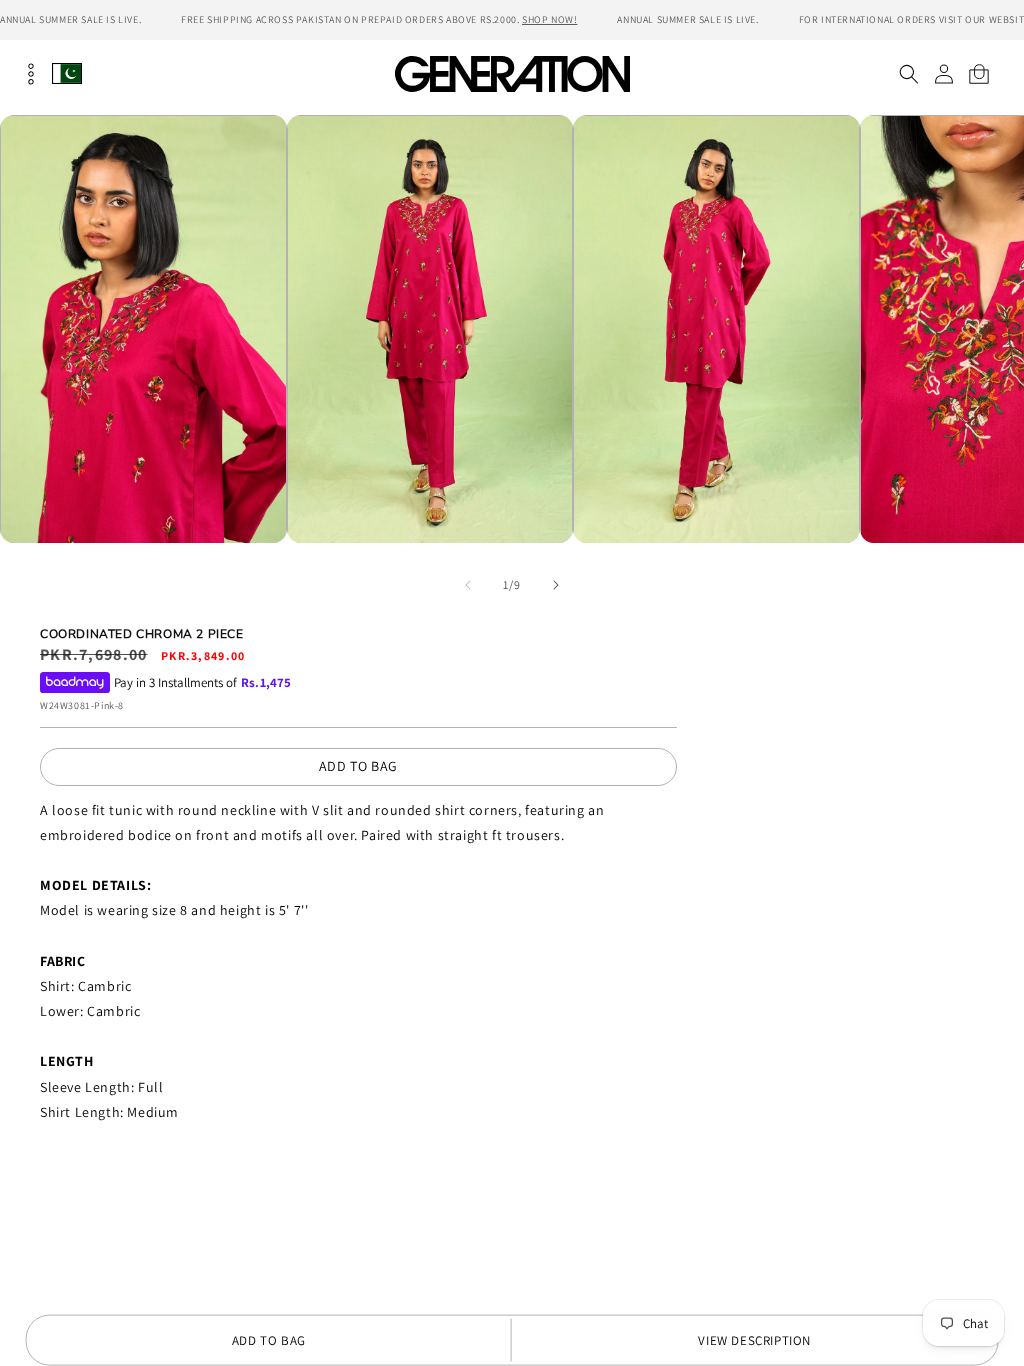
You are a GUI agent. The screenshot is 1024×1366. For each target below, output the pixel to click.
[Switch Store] (67, 73)
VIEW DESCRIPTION (754, 1340)
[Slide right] (556, 585)
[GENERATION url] (512, 73)
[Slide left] (468, 585)
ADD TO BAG (358, 766)
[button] (908, 74)
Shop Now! (549, 19)
